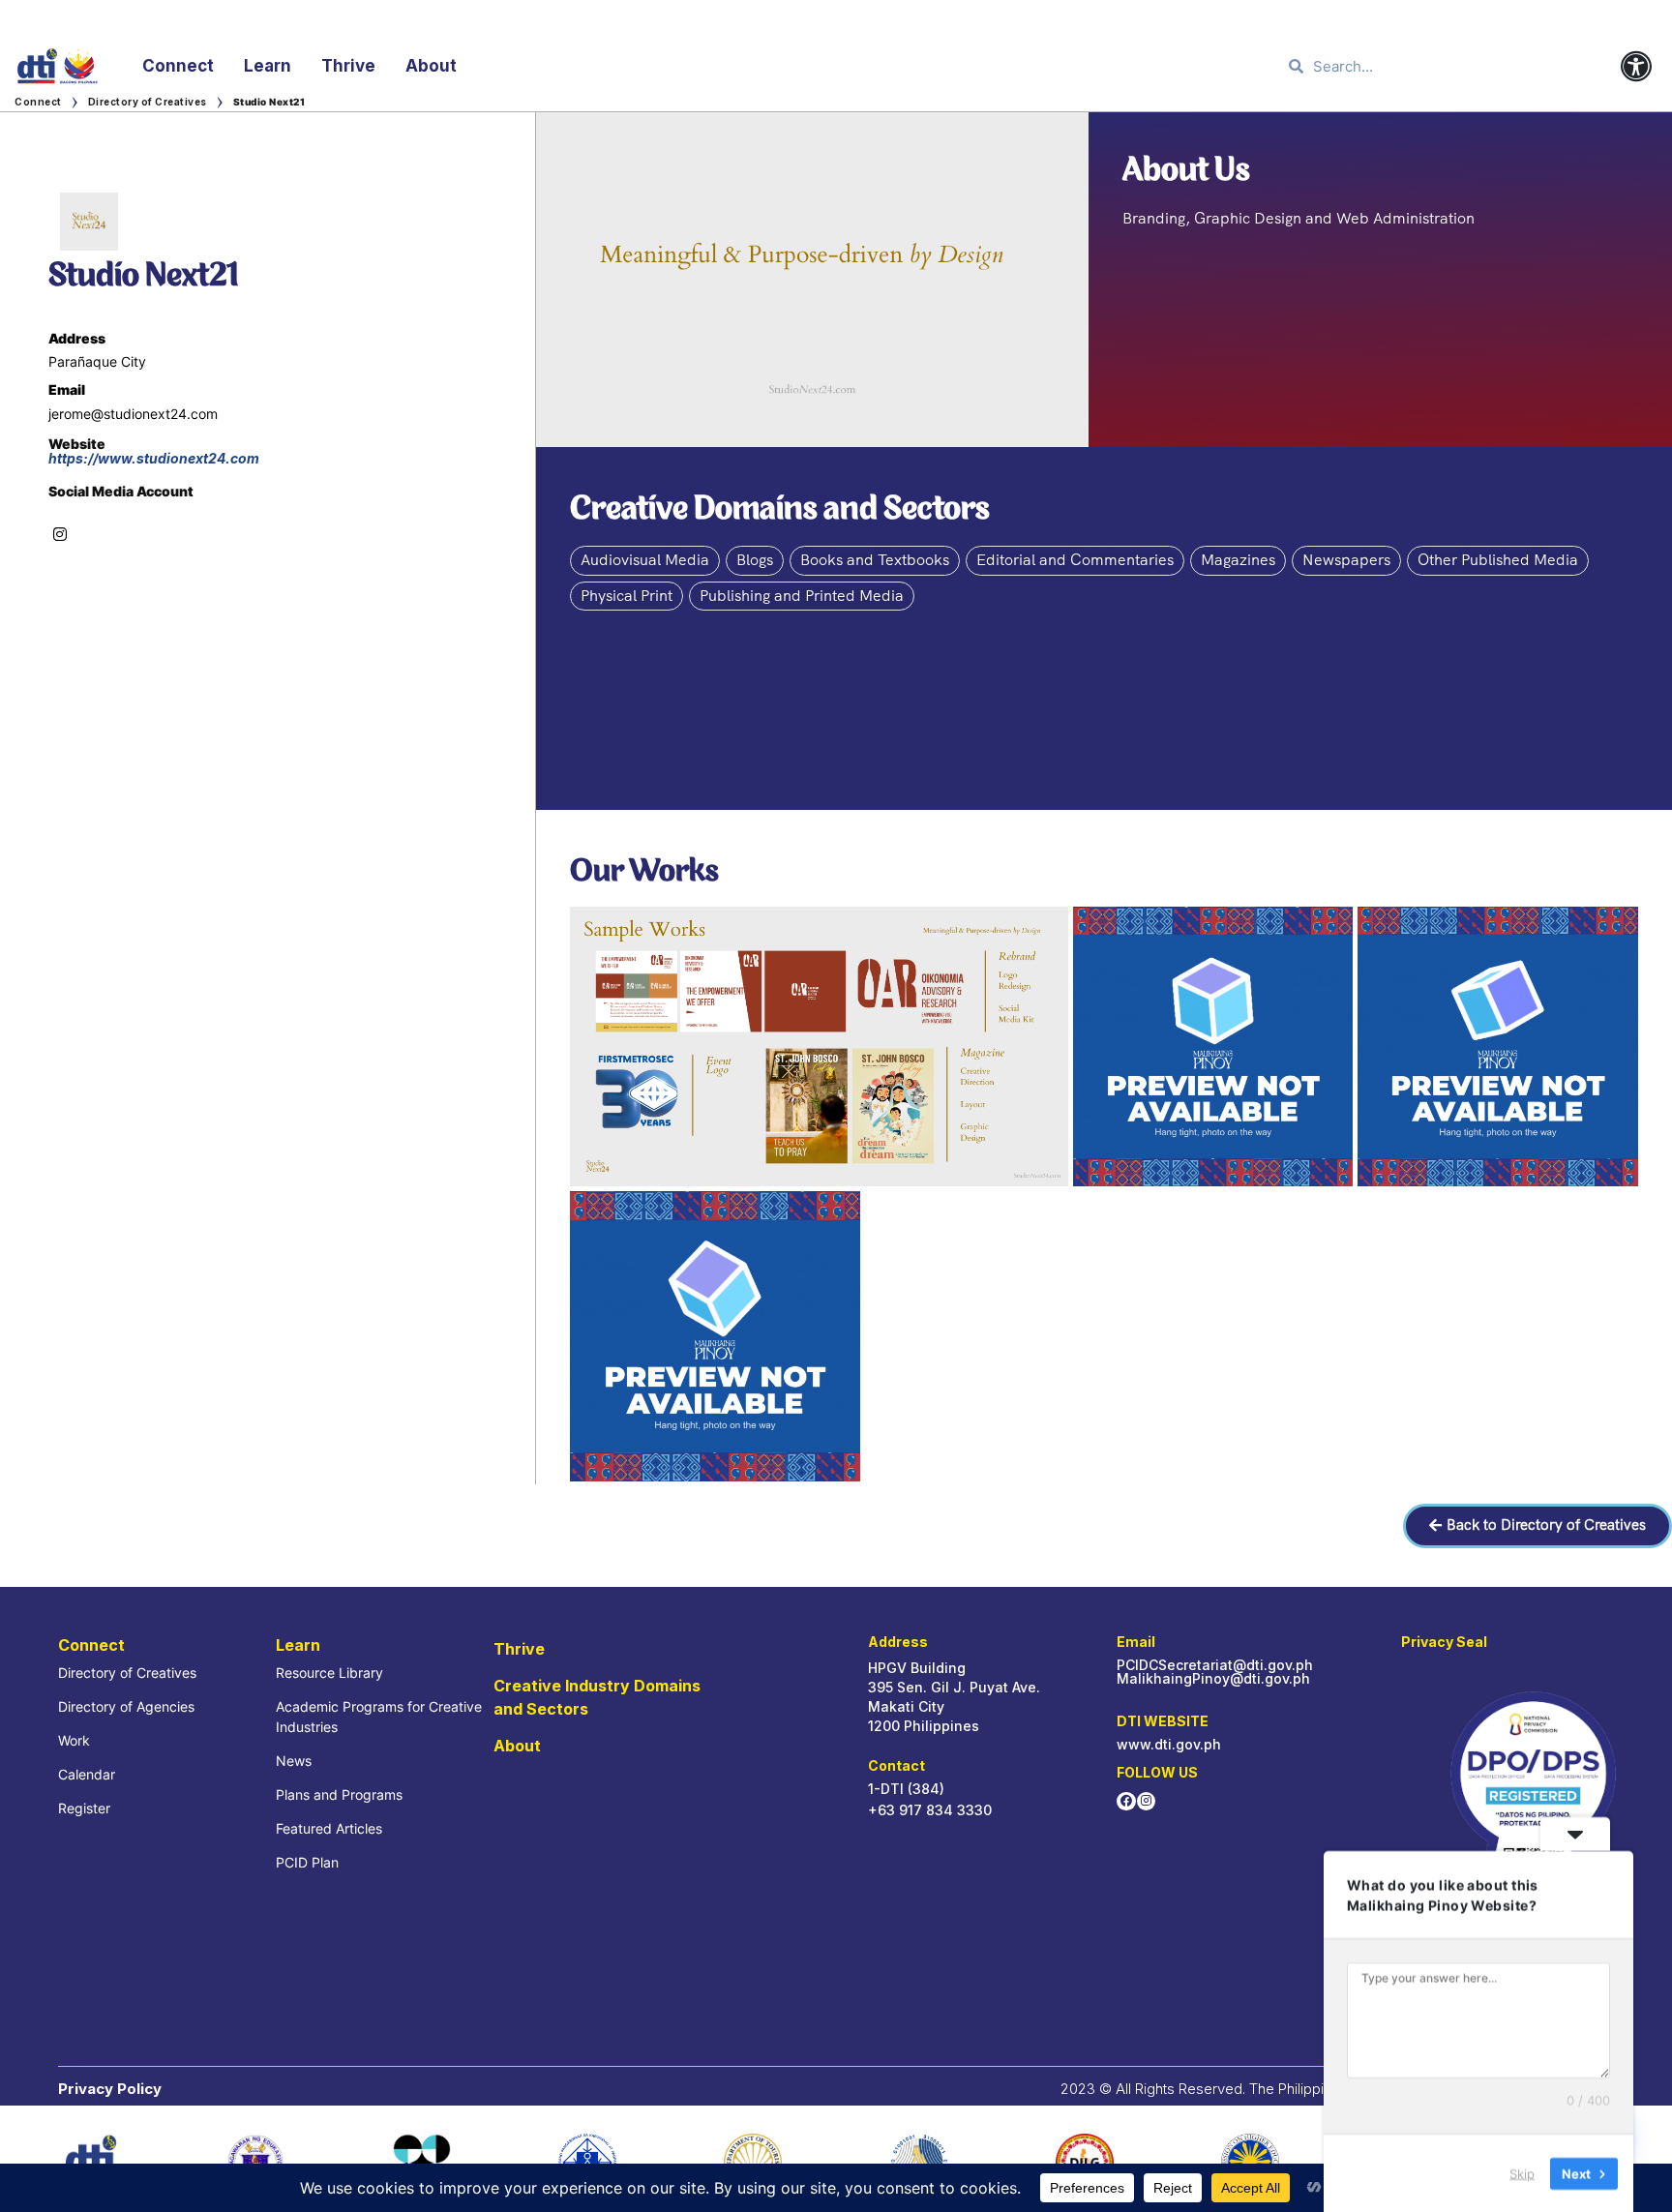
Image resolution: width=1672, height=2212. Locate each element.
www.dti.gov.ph (1169, 1744)
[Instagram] (1146, 1801)
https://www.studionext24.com (154, 458)
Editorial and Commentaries (1075, 560)
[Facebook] (1126, 1801)
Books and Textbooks (875, 560)
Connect (178, 66)
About (431, 66)
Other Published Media (1498, 560)
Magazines (1238, 560)
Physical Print (627, 596)
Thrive (348, 66)
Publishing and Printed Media (802, 596)
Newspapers (1346, 560)
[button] (1538, 1526)
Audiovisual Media (645, 560)
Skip (1522, 2172)
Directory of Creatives (148, 102)
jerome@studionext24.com (133, 414)
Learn (268, 66)
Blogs (755, 560)
